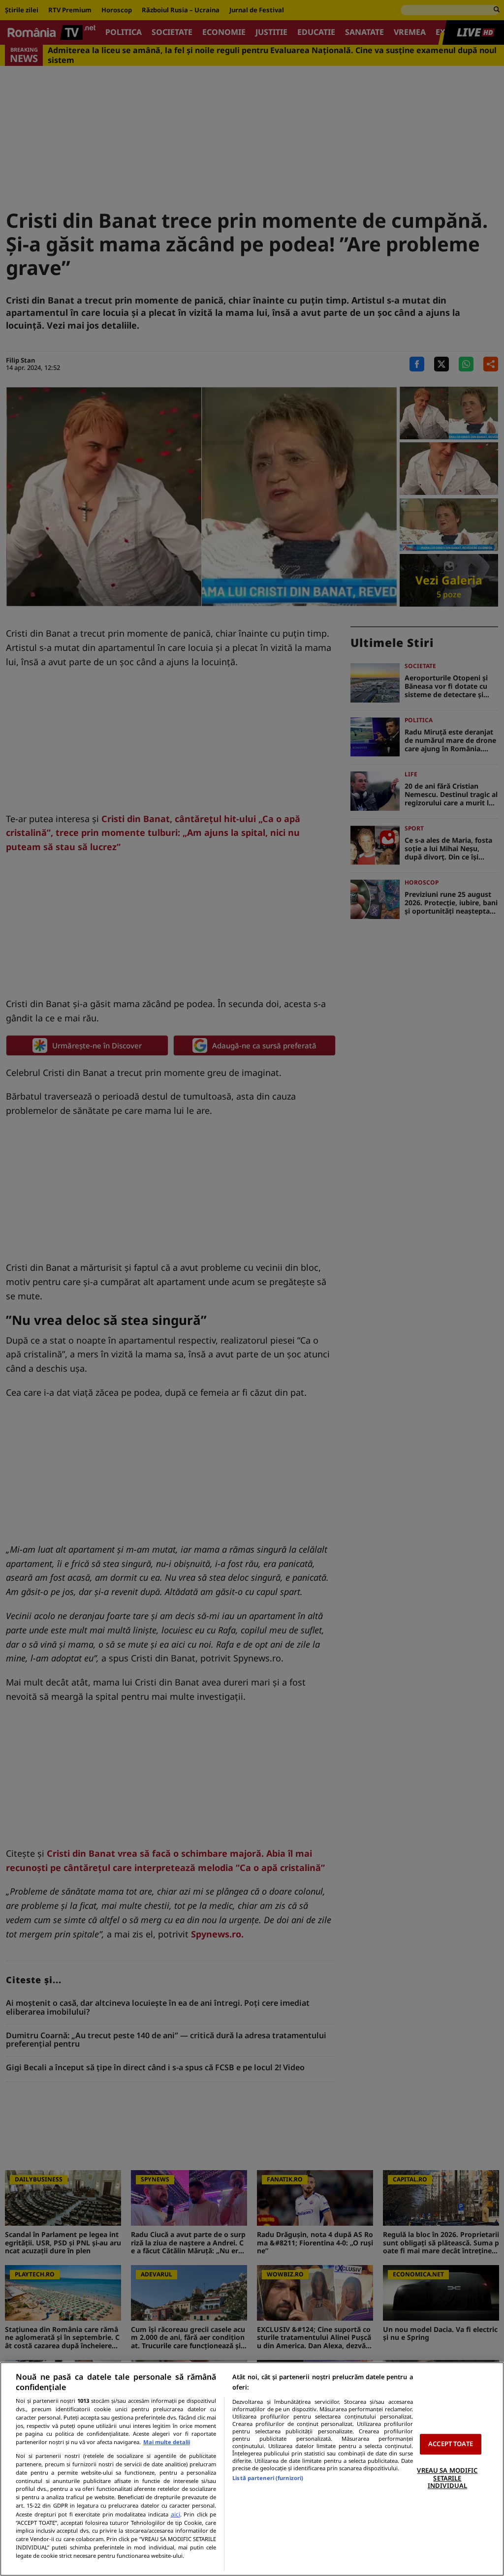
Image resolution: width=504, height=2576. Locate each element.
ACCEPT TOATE (451, 2444)
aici (175, 2514)
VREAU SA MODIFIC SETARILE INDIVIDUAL (447, 2478)
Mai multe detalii (167, 2442)
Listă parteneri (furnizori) (268, 2478)
